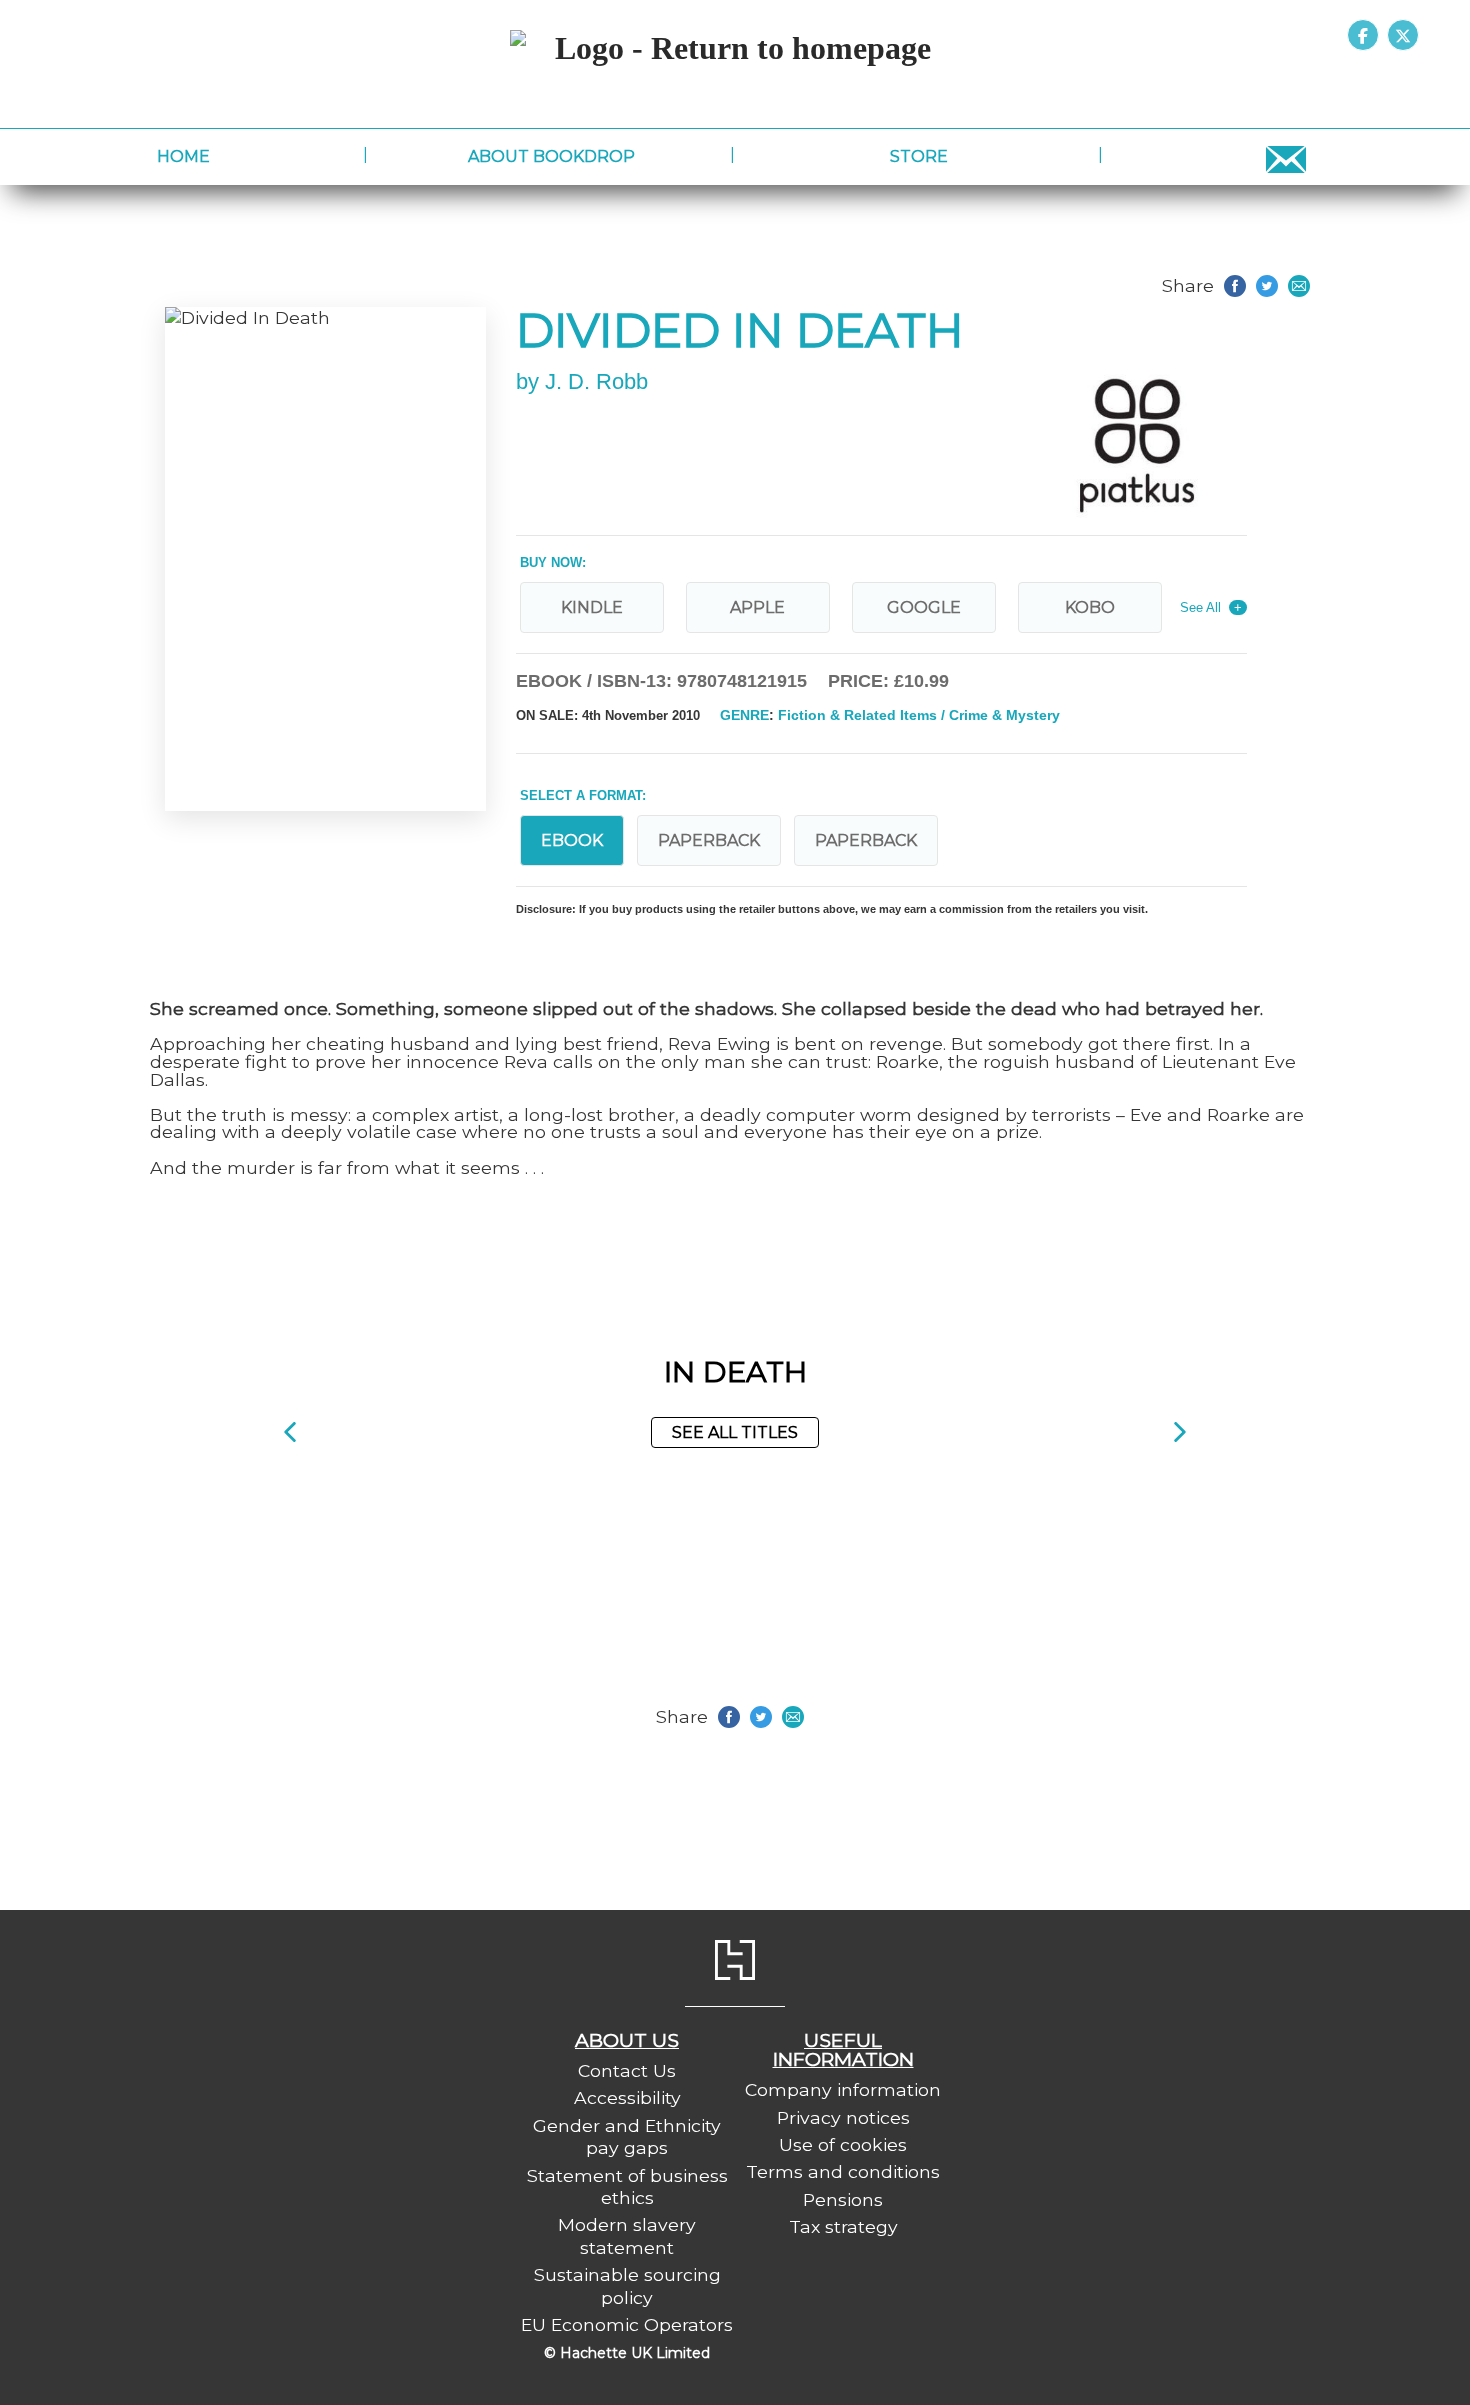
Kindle (592, 607)
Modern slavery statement (627, 2235)
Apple (757, 607)
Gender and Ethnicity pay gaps (627, 2136)
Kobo (1090, 607)
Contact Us (627, 2070)
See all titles (735, 1432)
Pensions (843, 2199)
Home (183, 156)
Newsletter (1286, 156)
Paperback (709, 840)
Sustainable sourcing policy (627, 2285)
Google (924, 607)
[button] (290, 1432)
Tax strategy (843, 2226)
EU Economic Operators (627, 2324)
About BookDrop (551, 156)
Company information (843, 2089)
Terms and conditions (843, 2171)
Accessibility (627, 2097)
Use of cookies (843, 2144)
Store (919, 156)
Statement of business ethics (627, 2186)
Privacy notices (843, 2117)
